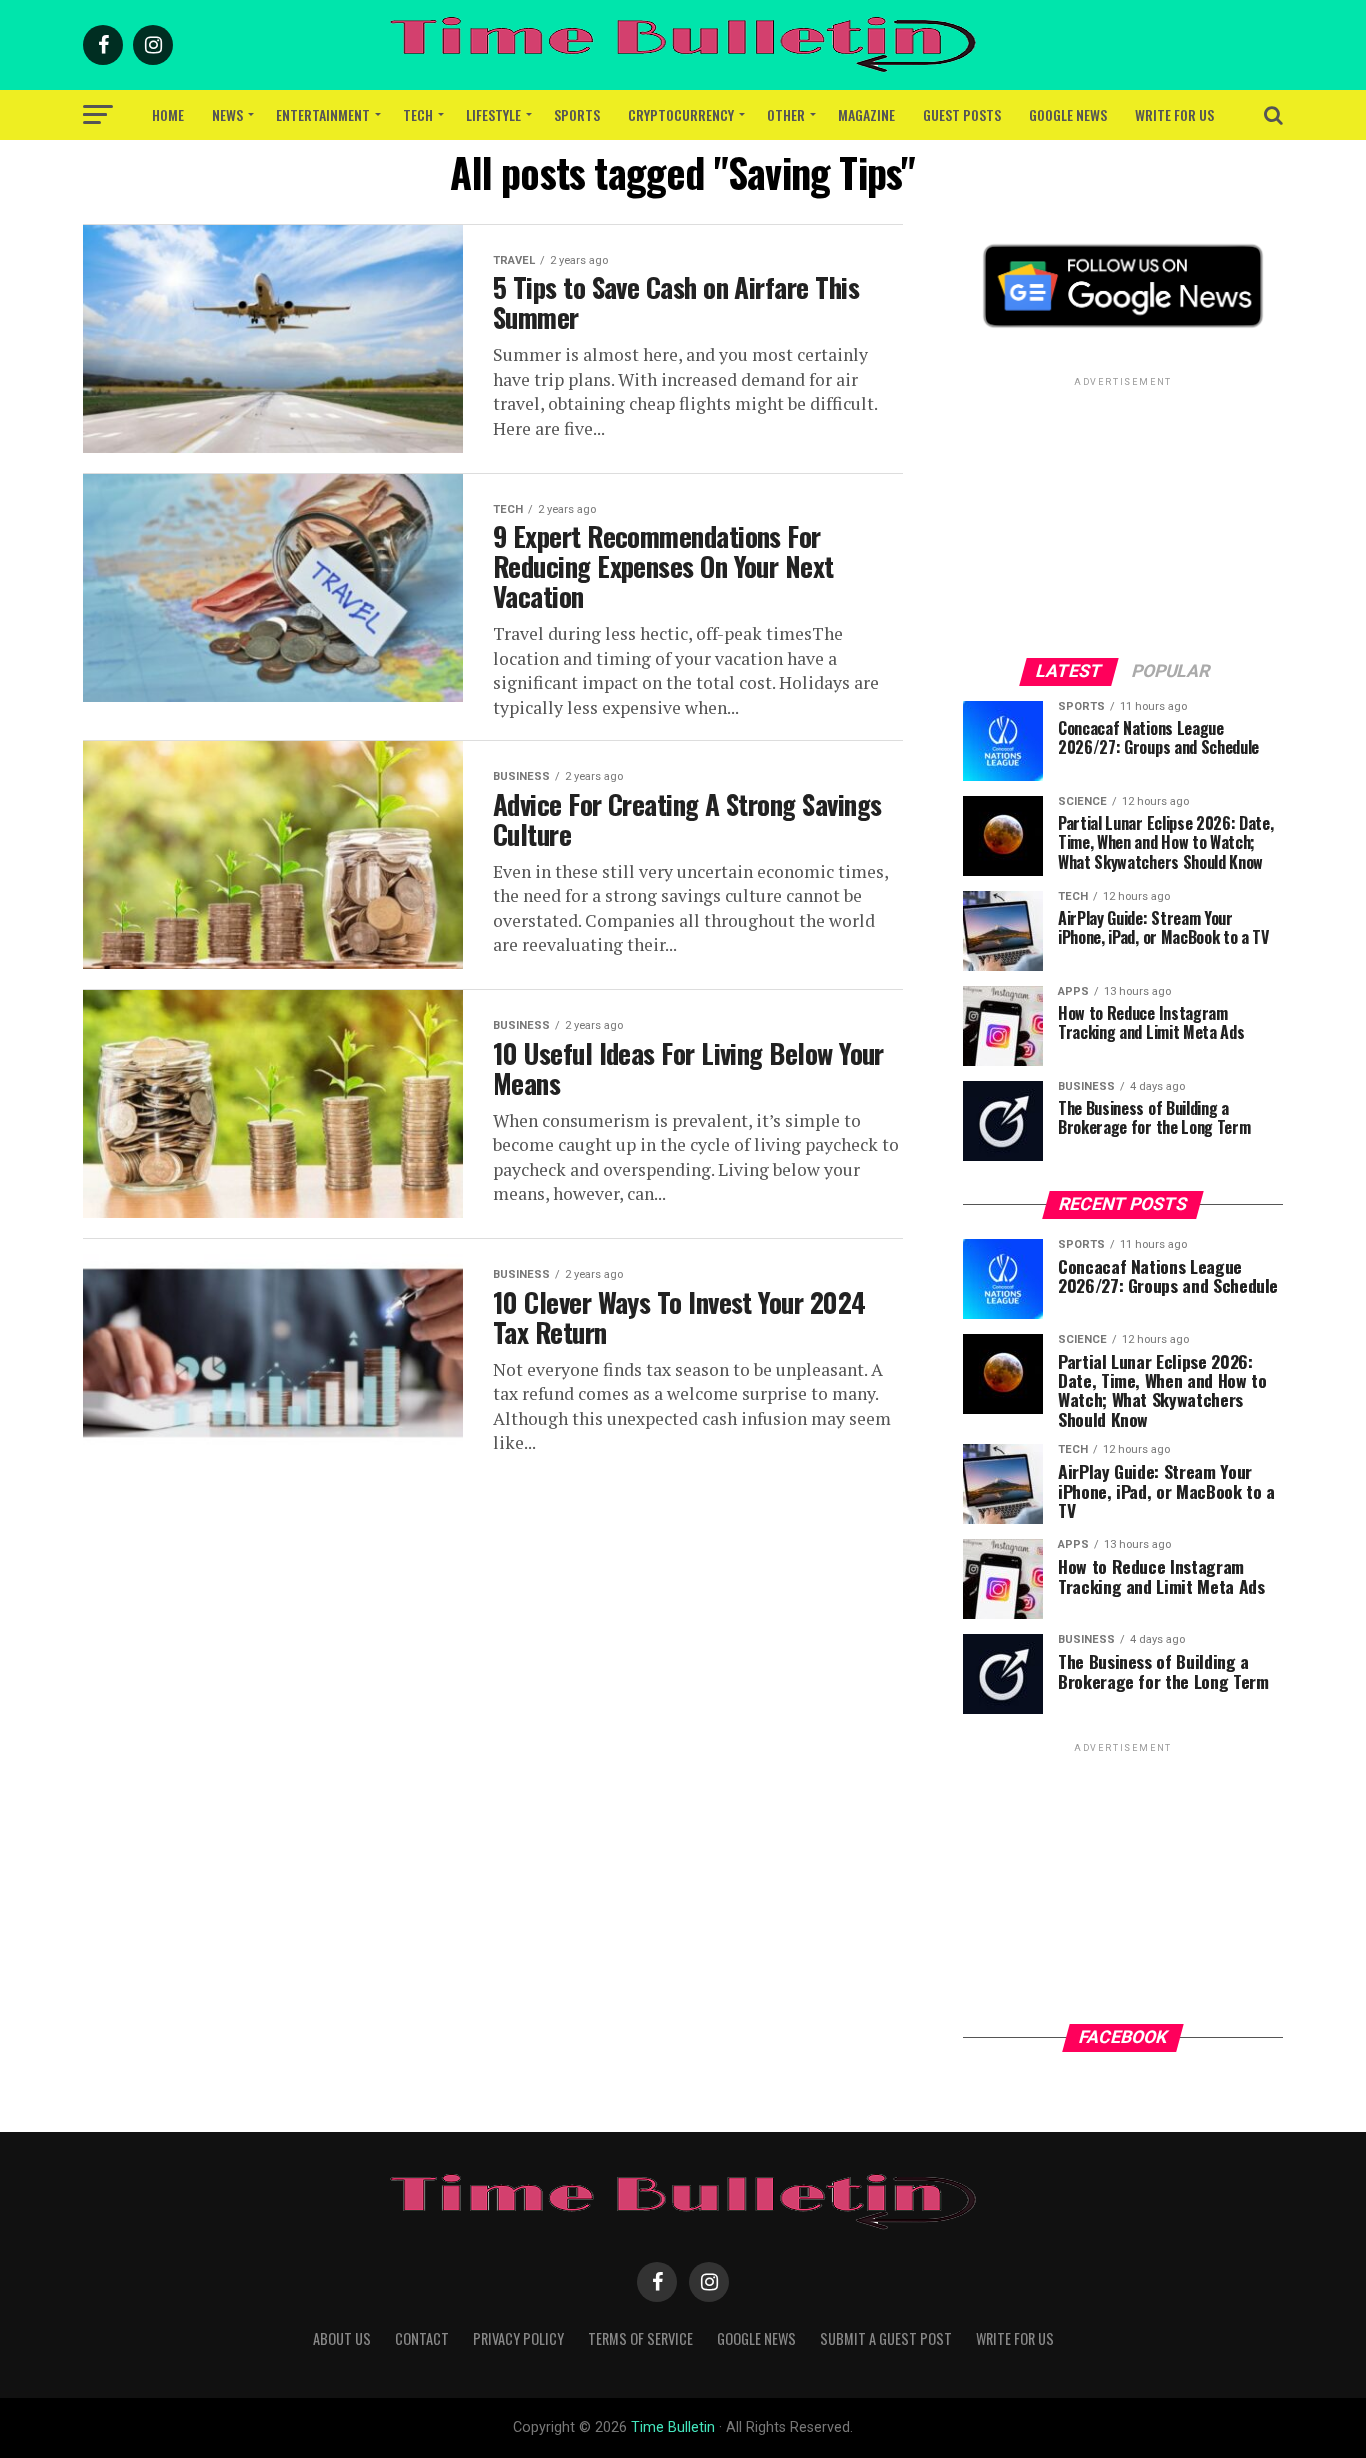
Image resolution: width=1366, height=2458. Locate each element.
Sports (577, 114)
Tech (418, 114)
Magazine (866, 114)
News (227, 114)
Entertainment (323, 114)
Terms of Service (640, 2338)
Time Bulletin (673, 2427)
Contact (422, 2338)
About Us (342, 2338)
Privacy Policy (518, 2338)
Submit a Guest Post (886, 2338)
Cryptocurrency (681, 114)
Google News (1068, 114)
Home (168, 114)
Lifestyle (493, 114)
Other (786, 114)
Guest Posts (962, 114)
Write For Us (1174, 114)
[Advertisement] (1123, 516)
